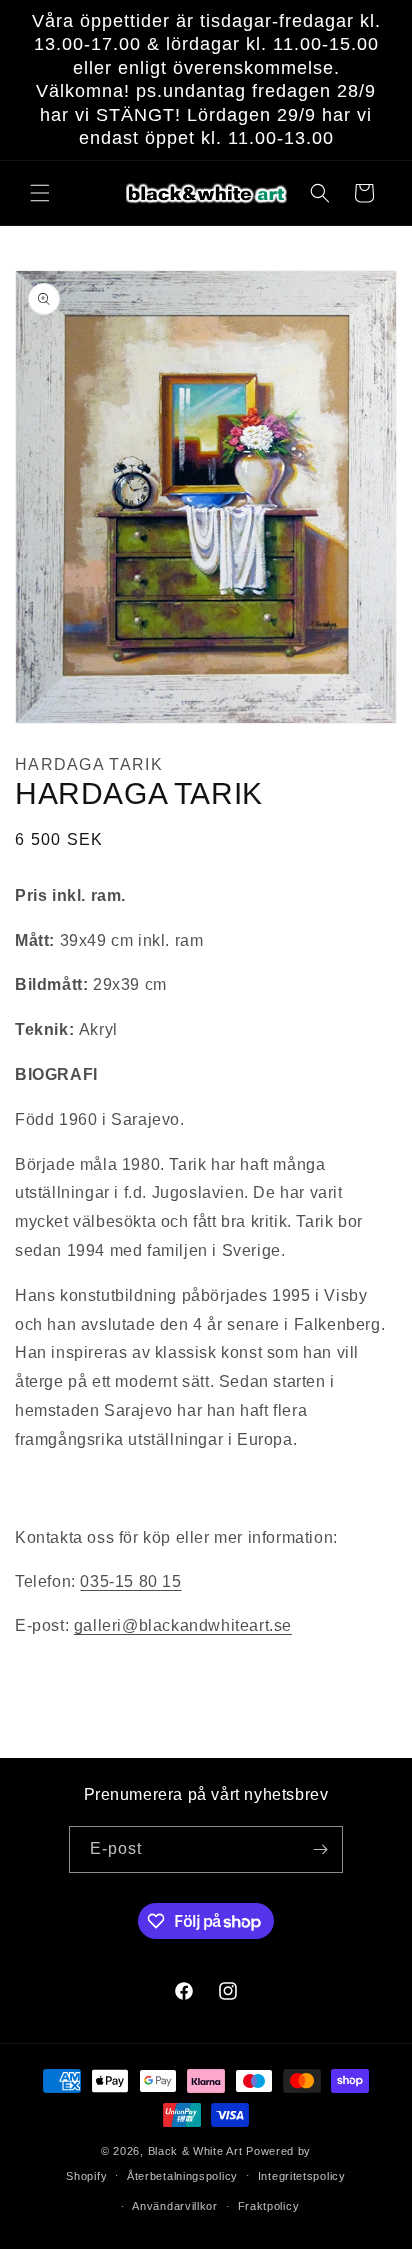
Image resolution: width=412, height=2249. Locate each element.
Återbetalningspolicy (182, 2176)
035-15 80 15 (130, 1581)
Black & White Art (195, 2151)
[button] (40, 193)
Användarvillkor (175, 2206)
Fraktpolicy (269, 2206)
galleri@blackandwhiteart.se (183, 1625)
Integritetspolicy (302, 2176)
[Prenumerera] (320, 1849)
